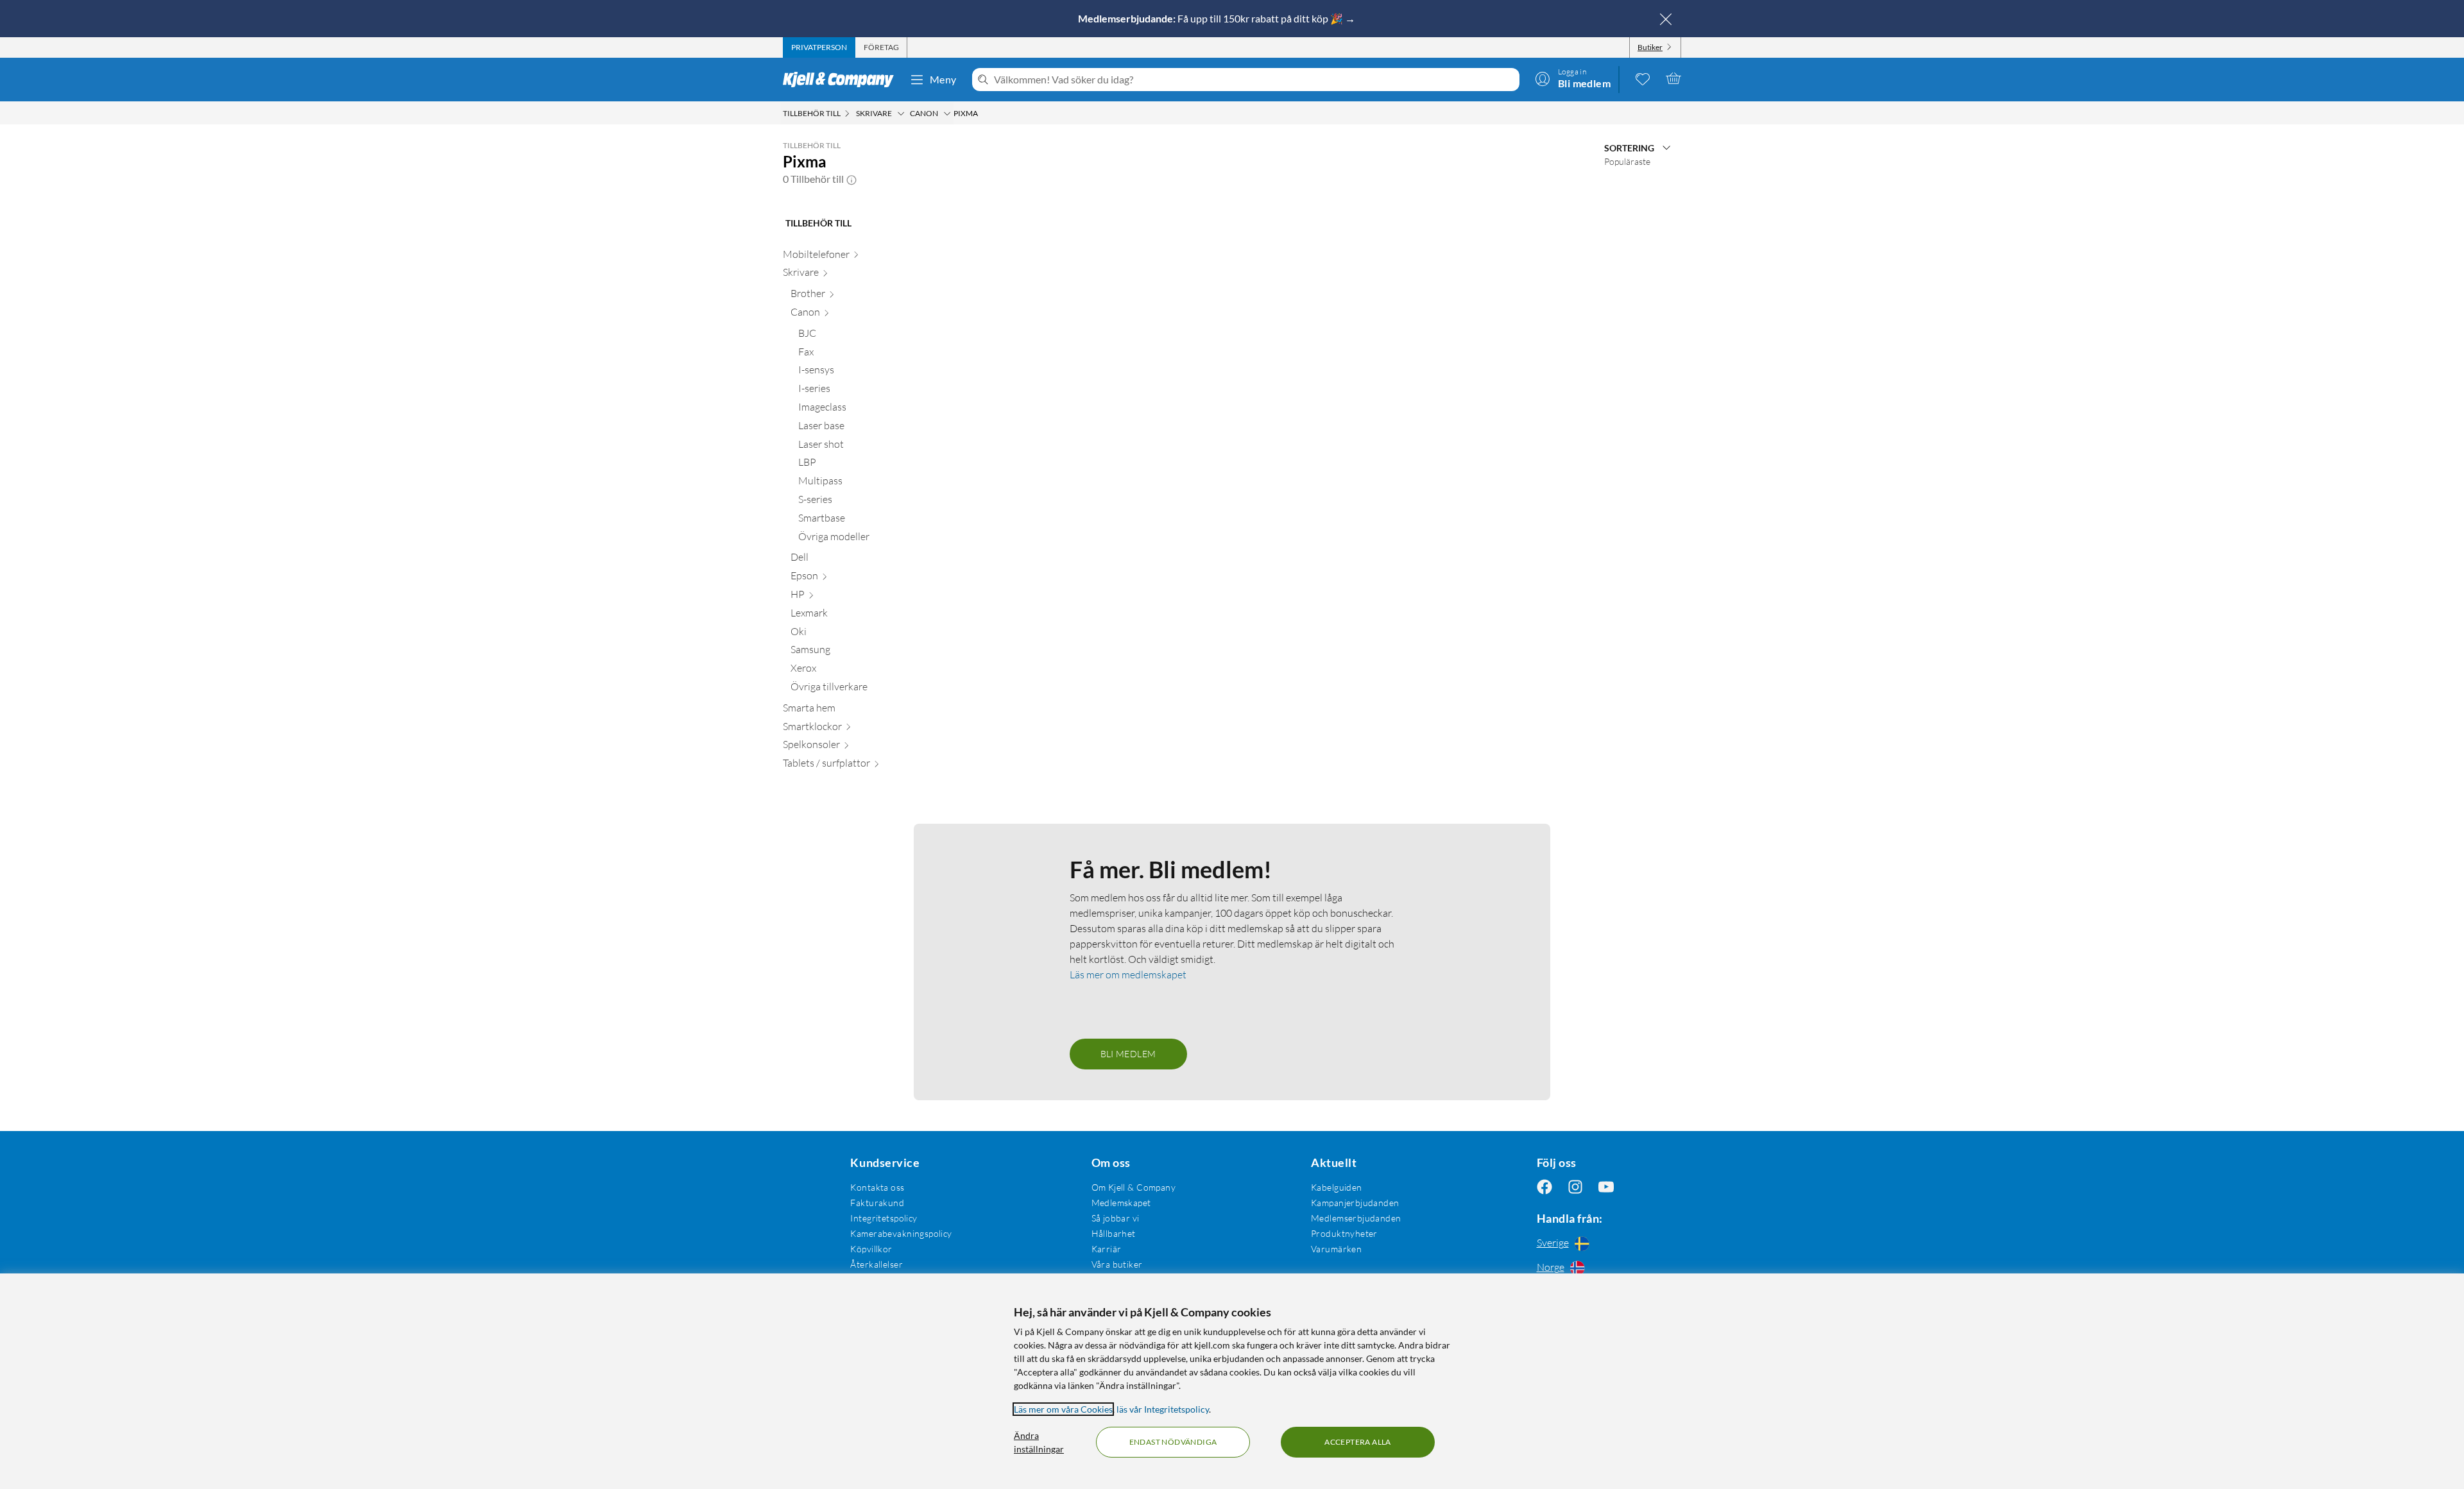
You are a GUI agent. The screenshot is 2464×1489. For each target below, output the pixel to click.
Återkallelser (876, 1264)
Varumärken (1336, 1249)
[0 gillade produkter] (1643, 78)
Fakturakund (877, 1203)
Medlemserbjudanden (1356, 1218)
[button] (851, 179)
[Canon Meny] (947, 114)
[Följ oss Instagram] (1575, 1187)
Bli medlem (1128, 1054)
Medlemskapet (1121, 1203)
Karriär (1107, 1249)
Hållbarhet (1114, 1233)
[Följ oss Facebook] (1544, 1187)
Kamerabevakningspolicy (901, 1233)
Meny (943, 79)
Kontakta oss (877, 1187)
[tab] (819, 47)
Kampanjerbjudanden (1355, 1203)
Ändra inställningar (1039, 1442)
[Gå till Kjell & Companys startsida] (842, 80)
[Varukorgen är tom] (1673, 78)
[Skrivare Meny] (901, 114)
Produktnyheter (1344, 1233)
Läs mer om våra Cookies (1063, 1409)
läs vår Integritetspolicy (1163, 1409)
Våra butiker (1117, 1264)
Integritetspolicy (884, 1218)
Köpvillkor (871, 1249)
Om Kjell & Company (1134, 1187)
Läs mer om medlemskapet (1128, 974)
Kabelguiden (1337, 1187)
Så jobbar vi (1116, 1218)
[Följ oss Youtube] (1606, 1187)
